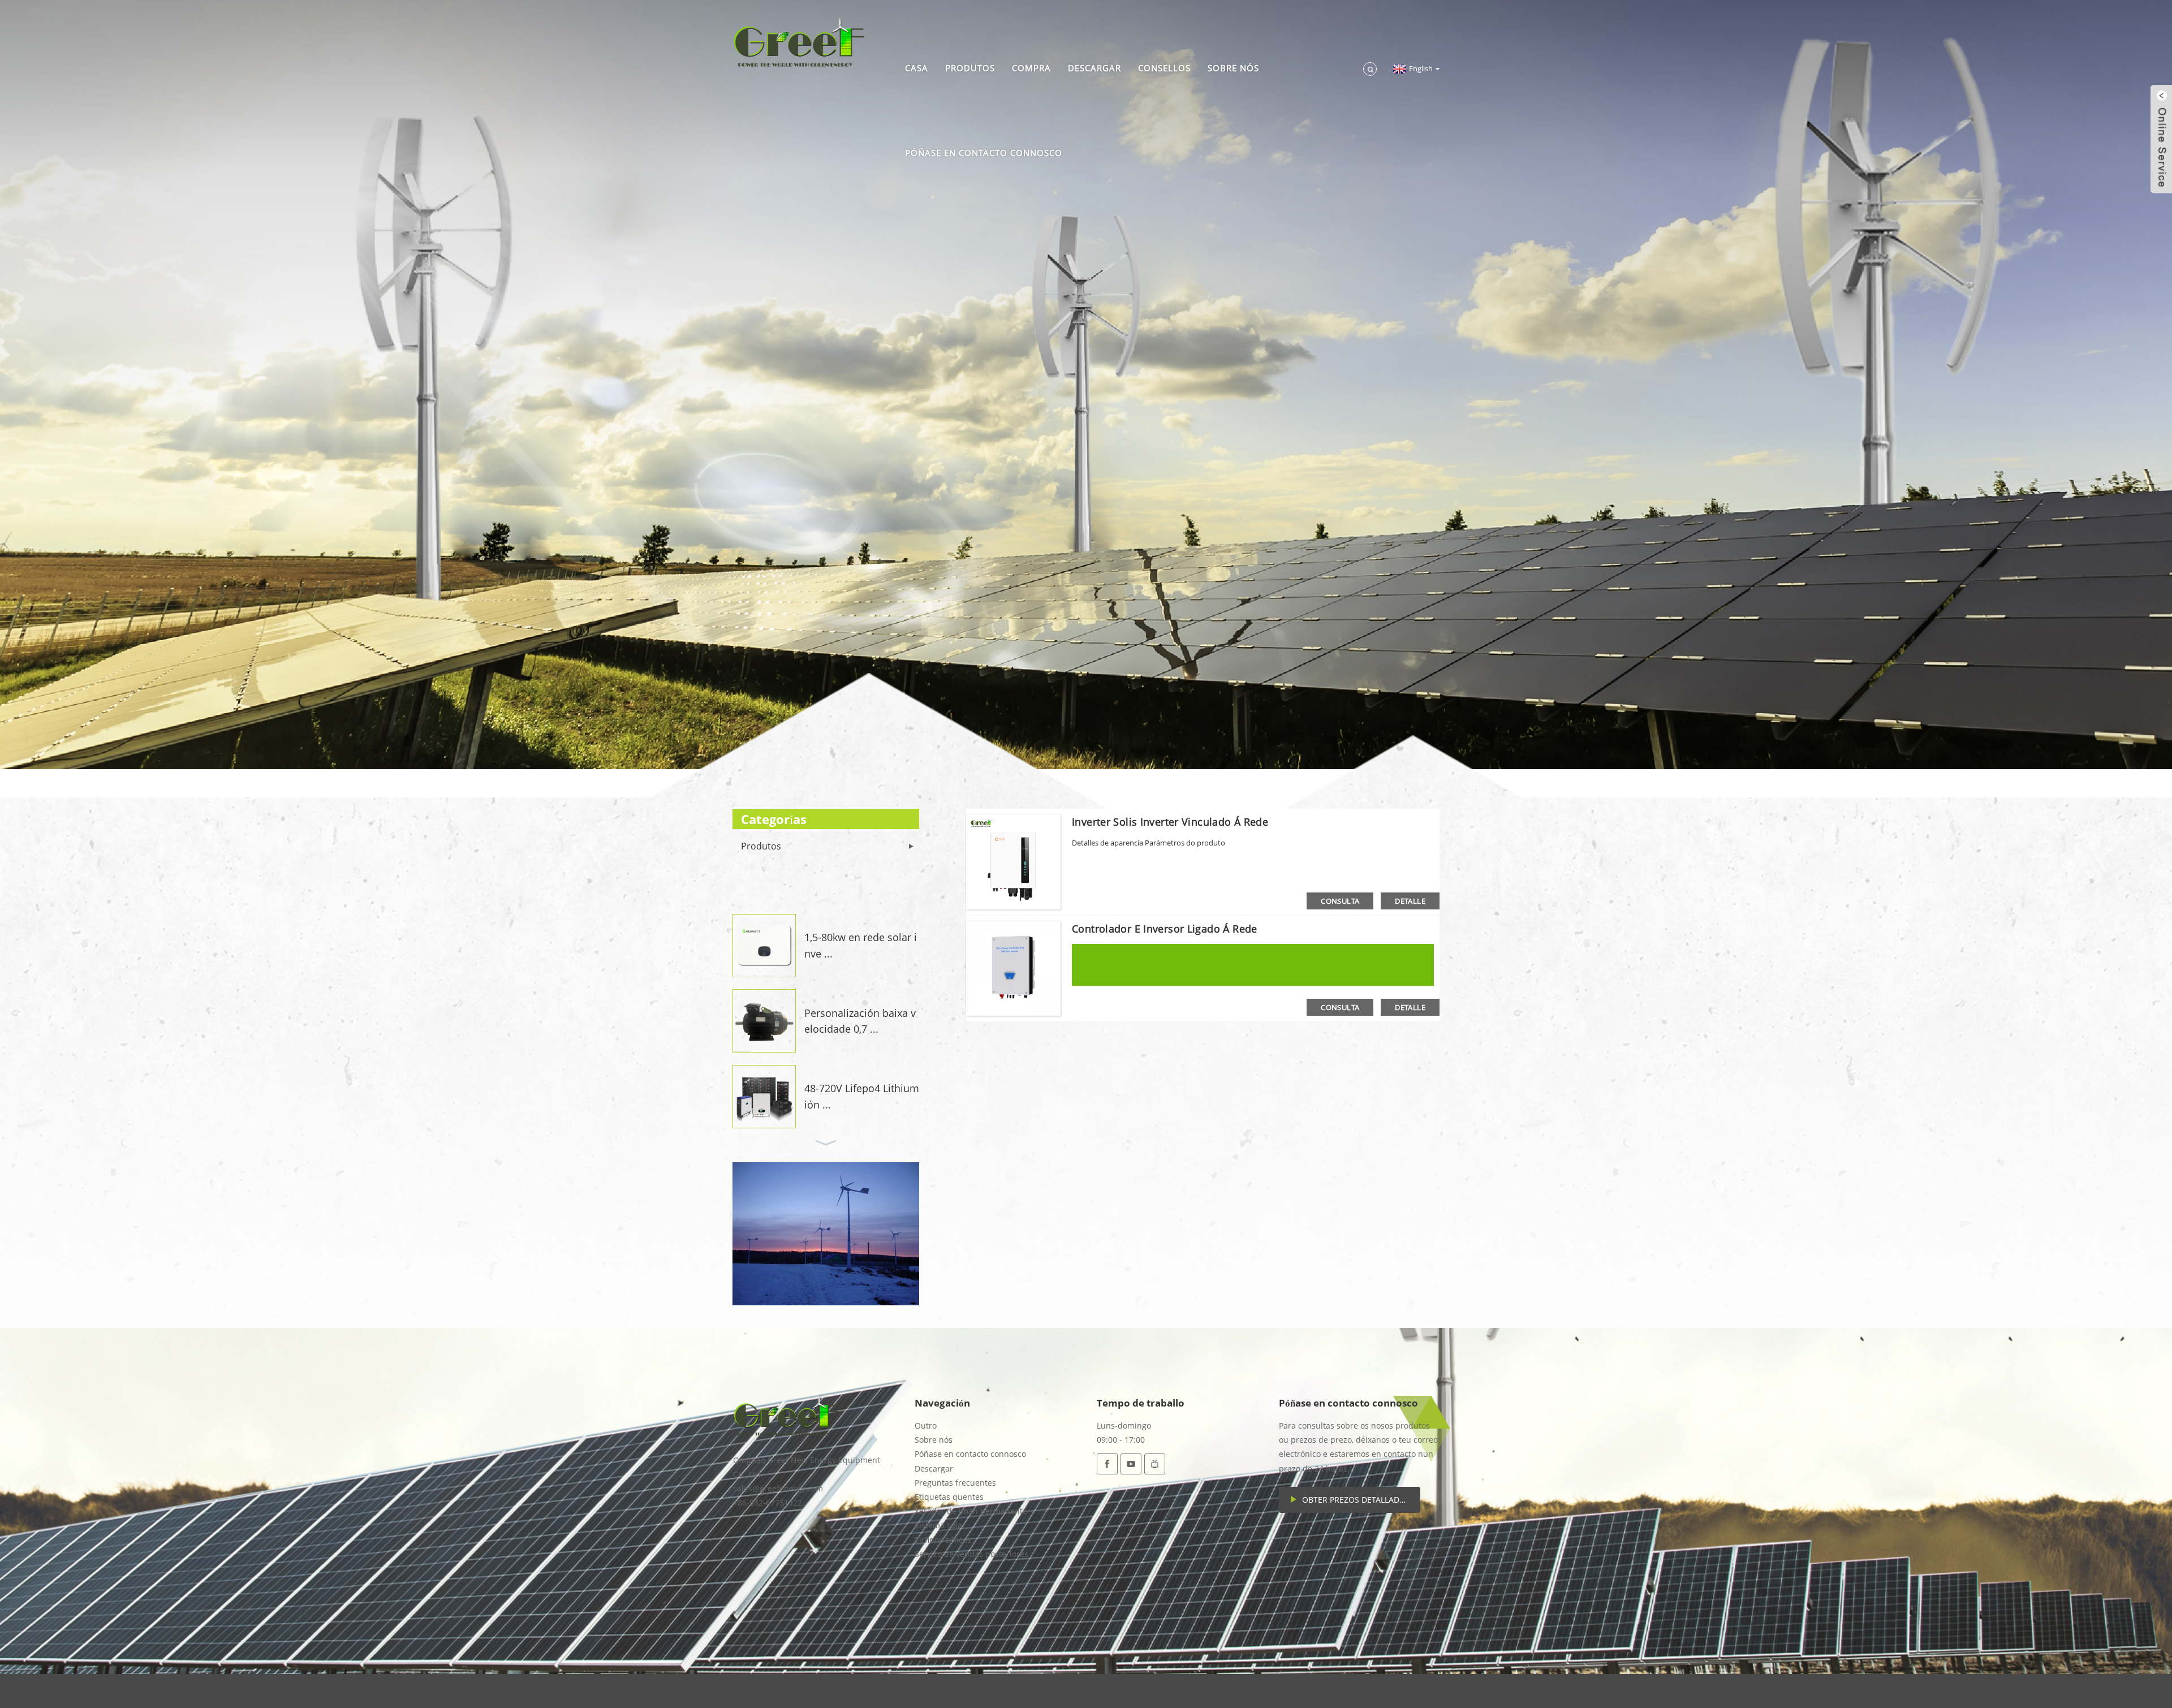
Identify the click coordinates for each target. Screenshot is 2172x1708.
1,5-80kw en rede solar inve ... (861, 945)
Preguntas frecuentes (955, 1483)
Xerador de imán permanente (971, 1511)
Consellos (1164, 68)
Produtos (970, 68)
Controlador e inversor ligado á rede (1165, 929)
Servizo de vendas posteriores (971, 1554)
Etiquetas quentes (949, 1497)
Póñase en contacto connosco (984, 153)
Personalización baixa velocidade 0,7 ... (860, 1021)
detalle (1410, 901)
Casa (917, 68)
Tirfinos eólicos (943, 1540)
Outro (926, 1426)
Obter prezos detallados (1356, 1500)
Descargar (1094, 68)
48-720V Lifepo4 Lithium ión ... (862, 1096)
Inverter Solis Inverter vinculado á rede (1170, 822)
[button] (826, 900)
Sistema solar (940, 1525)
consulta (1340, 901)
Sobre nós (1233, 68)
